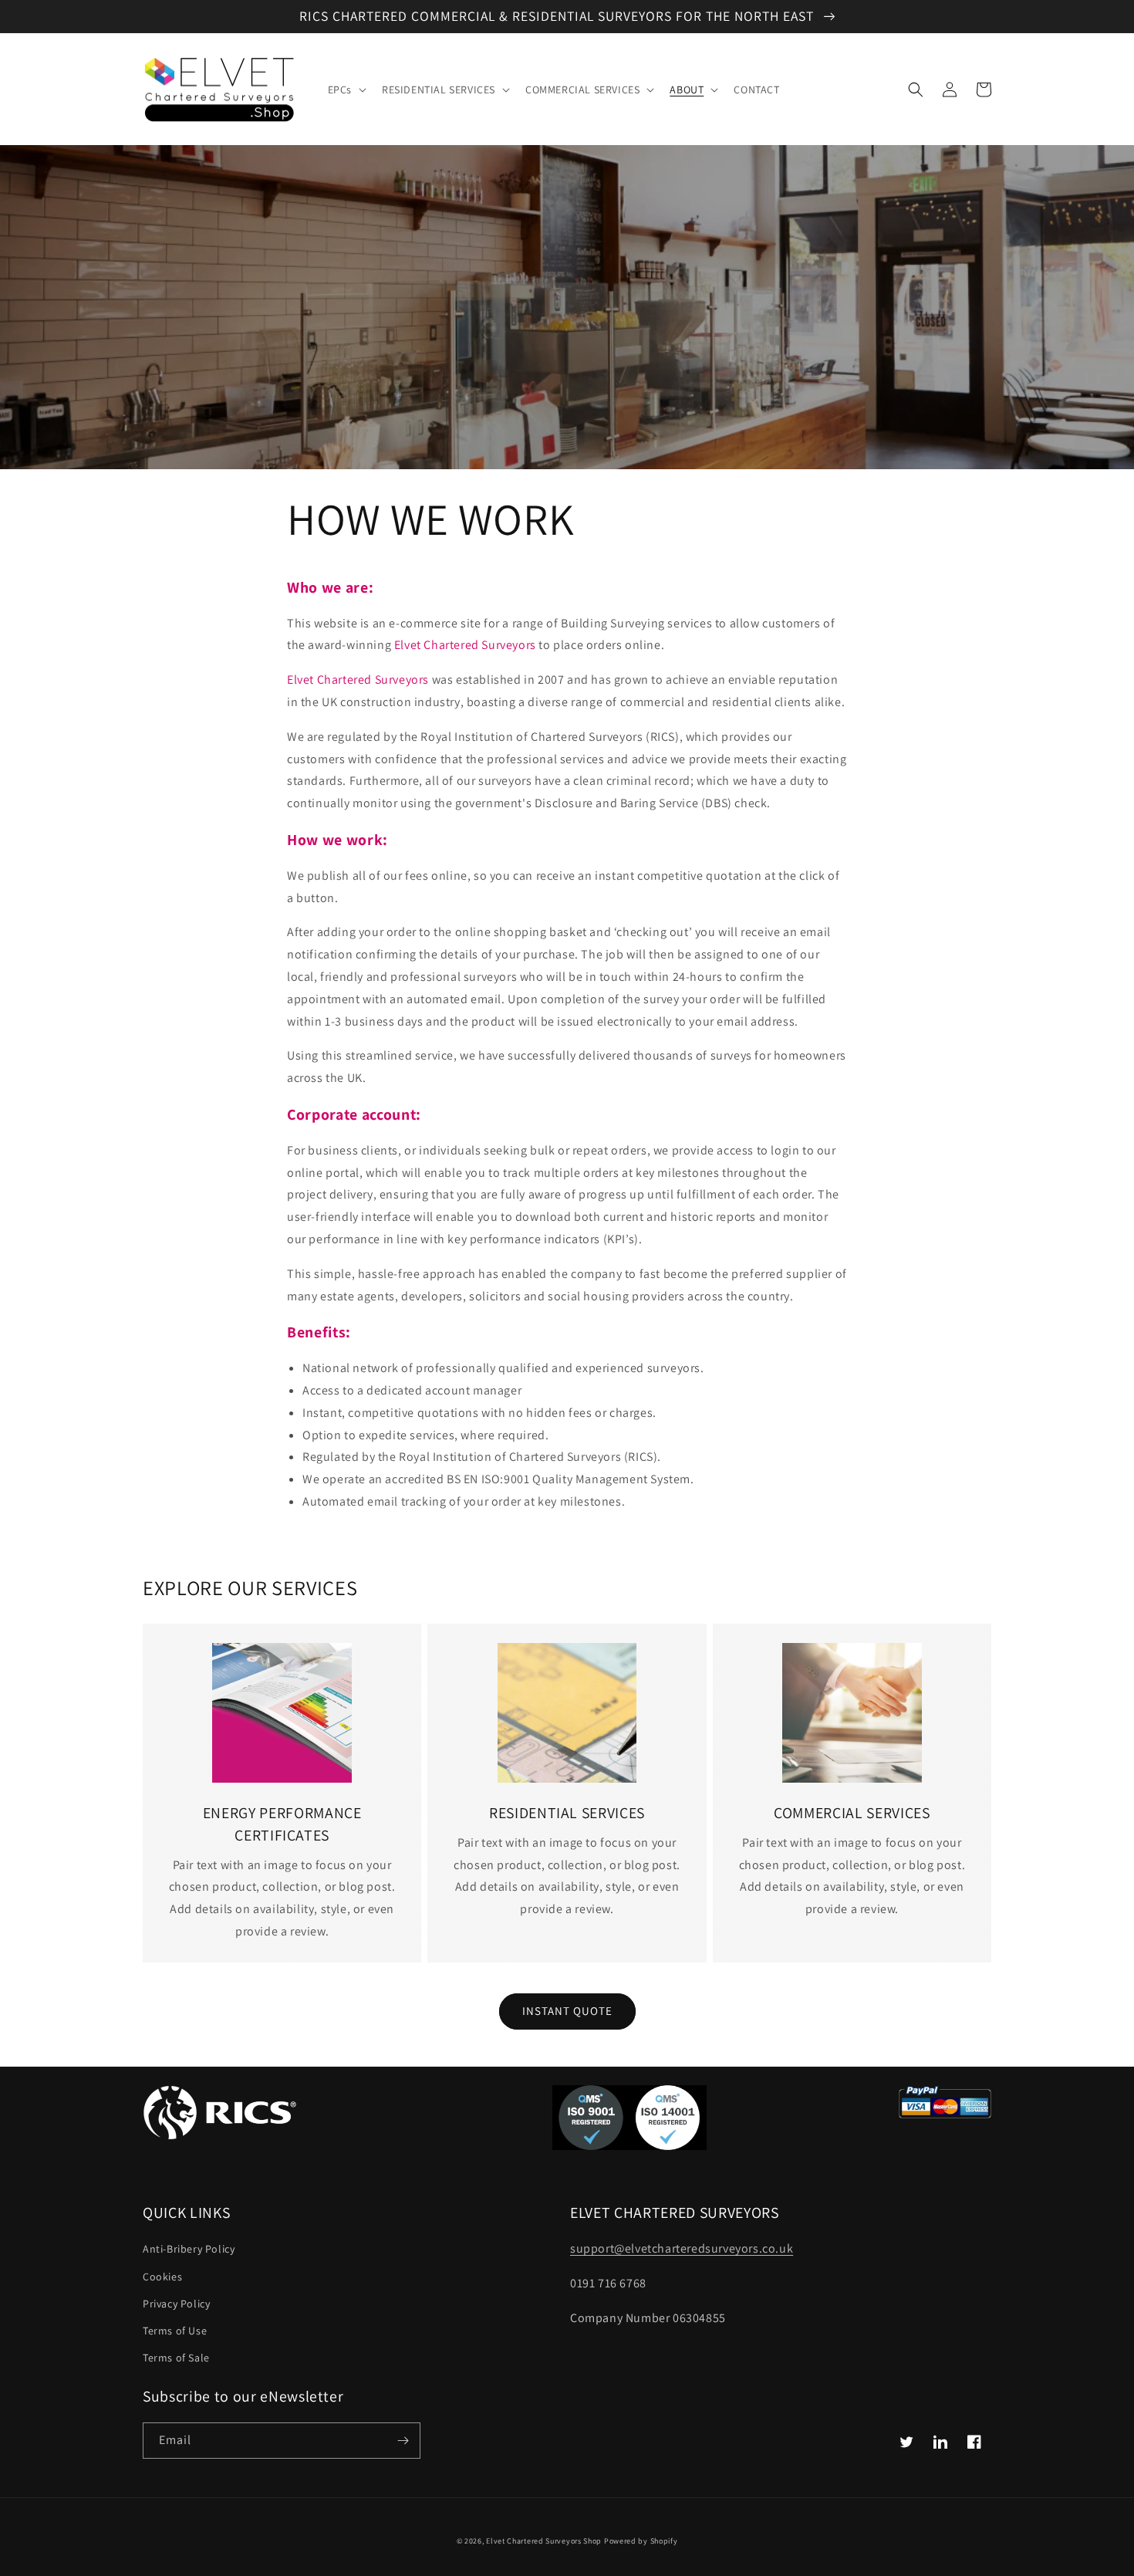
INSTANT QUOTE (567, 2011)
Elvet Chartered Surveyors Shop (544, 2541)
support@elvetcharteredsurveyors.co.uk (682, 2248)
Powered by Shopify (641, 2541)
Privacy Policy (176, 2304)
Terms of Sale (176, 2358)
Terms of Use (175, 2331)
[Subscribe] (403, 2441)
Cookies (162, 2277)
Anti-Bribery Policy (189, 2249)
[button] (346, 90)
